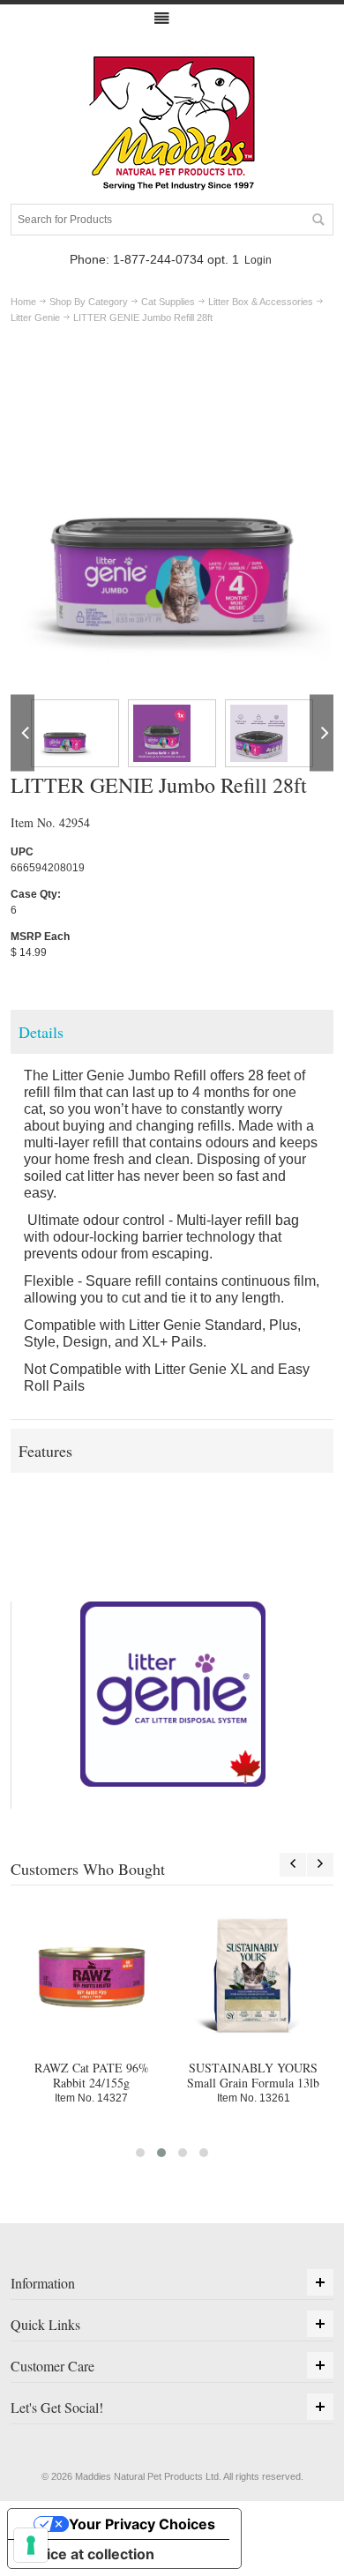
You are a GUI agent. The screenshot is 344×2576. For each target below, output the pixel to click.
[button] (140, 2153)
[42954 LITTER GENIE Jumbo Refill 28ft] (75, 733)
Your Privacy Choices (142, 2524)
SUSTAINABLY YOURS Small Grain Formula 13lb (253, 2075)
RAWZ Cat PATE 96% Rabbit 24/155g (92, 2075)
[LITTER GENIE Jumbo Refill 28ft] (172, 369)
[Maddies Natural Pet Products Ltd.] (172, 124)
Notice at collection (88, 2554)
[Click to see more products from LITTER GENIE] (173, 1694)
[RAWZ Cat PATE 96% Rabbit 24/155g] (91, 1975)
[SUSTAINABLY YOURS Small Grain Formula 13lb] (254, 1975)
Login (258, 260)
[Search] (318, 220)
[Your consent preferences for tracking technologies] (31, 2545)
